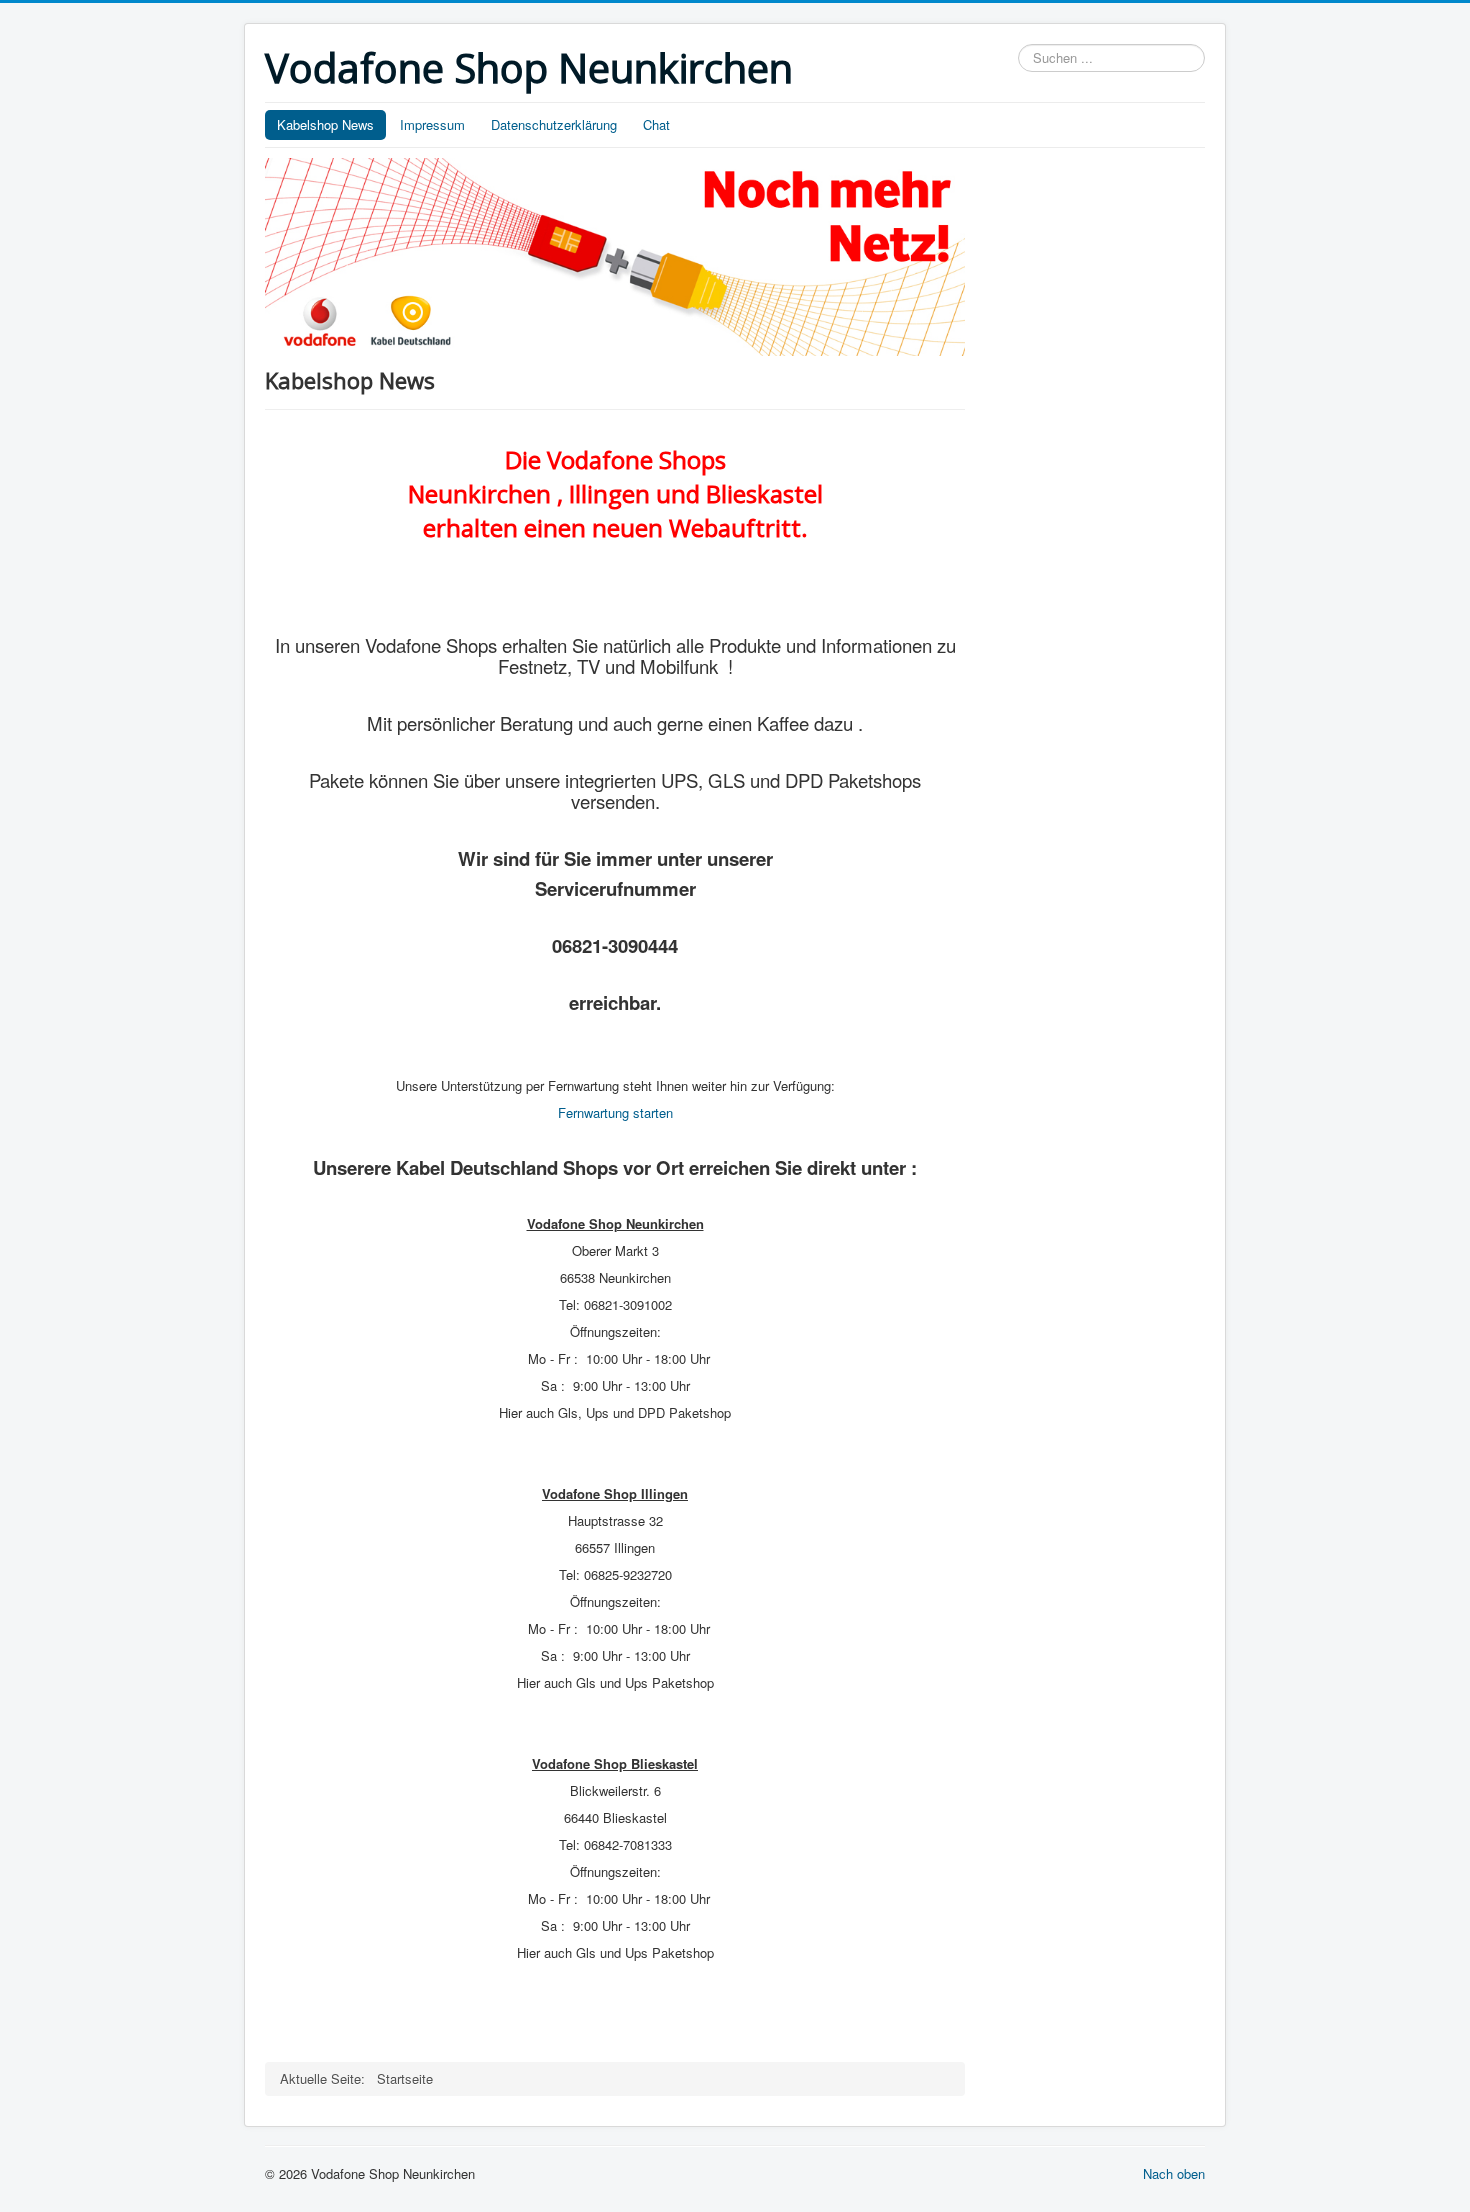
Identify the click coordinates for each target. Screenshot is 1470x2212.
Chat (656, 124)
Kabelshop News (325, 124)
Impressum (432, 124)
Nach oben (1174, 2173)
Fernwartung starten (615, 1112)
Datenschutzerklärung (554, 124)
